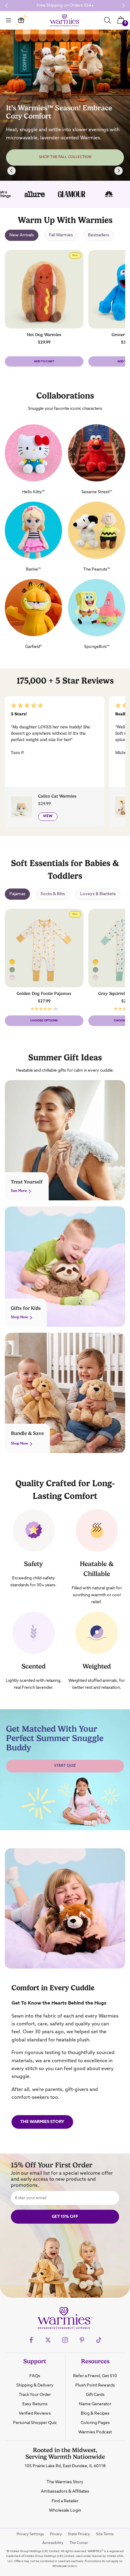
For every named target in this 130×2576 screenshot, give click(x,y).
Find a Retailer (65, 2501)
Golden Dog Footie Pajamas (44, 993)
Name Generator (95, 2404)
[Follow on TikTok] (99, 2340)
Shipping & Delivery (35, 2385)
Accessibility (53, 2543)
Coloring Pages (95, 2423)
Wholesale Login (65, 2510)
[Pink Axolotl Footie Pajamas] (12, 978)
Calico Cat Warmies (57, 796)
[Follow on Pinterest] (82, 2340)
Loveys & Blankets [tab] (98, 894)
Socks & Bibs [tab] (53, 894)
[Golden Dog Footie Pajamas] (96, 962)
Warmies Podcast (95, 2432)
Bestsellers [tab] (99, 235)
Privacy (56, 2534)
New (76, 256)
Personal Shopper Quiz (35, 2423)
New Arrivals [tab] (22, 235)
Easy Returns (35, 2404)
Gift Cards (95, 2395)
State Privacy (79, 2534)
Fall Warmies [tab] (61, 235)
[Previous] (11, 171)
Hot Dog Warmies (44, 335)
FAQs (35, 2376)
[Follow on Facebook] (31, 2340)
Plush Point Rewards (95, 2385)
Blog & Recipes (95, 2413)
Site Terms (105, 2534)
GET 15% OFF (65, 2217)
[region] (65, 105)
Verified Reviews (35, 2413)
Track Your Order (35, 2395)
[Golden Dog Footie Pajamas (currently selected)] (12, 962)
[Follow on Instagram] (65, 2340)
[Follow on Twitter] (48, 2340)
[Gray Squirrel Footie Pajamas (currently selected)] (96, 970)
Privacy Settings (30, 2534)
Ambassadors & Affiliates (65, 2491)
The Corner (79, 2543)
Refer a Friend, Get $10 (95, 2376)
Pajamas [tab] (17, 894)
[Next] (119, 171)
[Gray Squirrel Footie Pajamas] (12, 970)
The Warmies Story (42, 2122)
